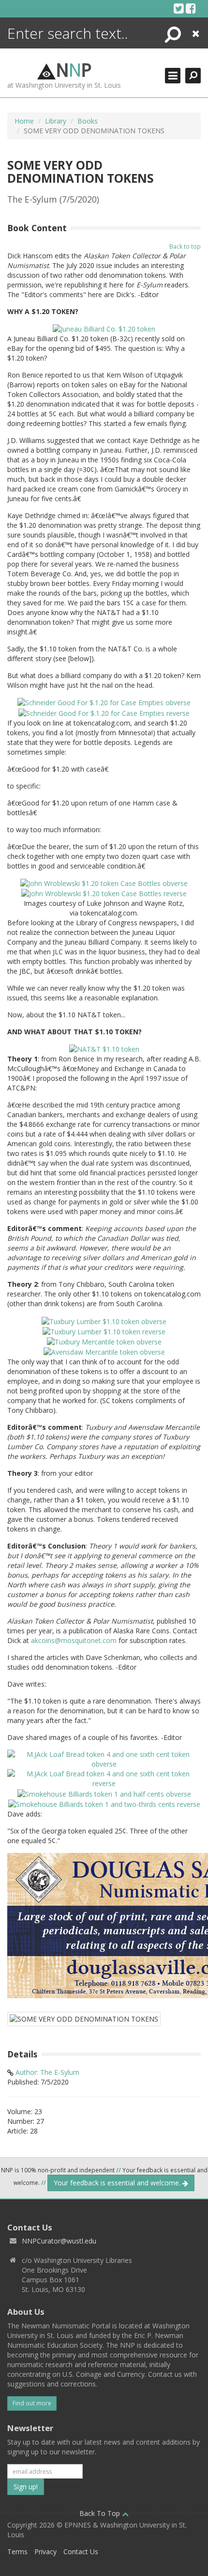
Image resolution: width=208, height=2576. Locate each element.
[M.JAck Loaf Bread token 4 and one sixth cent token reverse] (104, 1778)
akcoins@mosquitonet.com (75, 1640)
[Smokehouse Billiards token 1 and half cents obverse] (104, 1793)
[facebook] (191, 8)
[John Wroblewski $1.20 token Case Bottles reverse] (104, 893)
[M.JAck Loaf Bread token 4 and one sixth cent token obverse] (104, 1759)
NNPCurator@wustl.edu (59, 2241)
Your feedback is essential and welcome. (118, 2183)
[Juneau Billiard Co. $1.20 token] (104, 328)
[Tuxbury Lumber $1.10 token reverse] (104, 1331)
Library (56, 121)
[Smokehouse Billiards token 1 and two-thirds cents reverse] (104, 1804)
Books (88, 121)
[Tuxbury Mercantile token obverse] (104, 1341)
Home (24, 121)
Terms (17, 2552)
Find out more (32, 2403)
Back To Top (101, 2513)
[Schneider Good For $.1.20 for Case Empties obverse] (104, 702)
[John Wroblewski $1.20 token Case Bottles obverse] (104, 883)
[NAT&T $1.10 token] (104, 1049)
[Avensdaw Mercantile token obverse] (104, 1351)
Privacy (45, 2552)
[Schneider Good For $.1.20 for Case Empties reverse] (104, 712)
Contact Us (81, 2552)
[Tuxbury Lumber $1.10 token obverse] (104, 1320)
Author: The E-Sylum (47, 2072)
